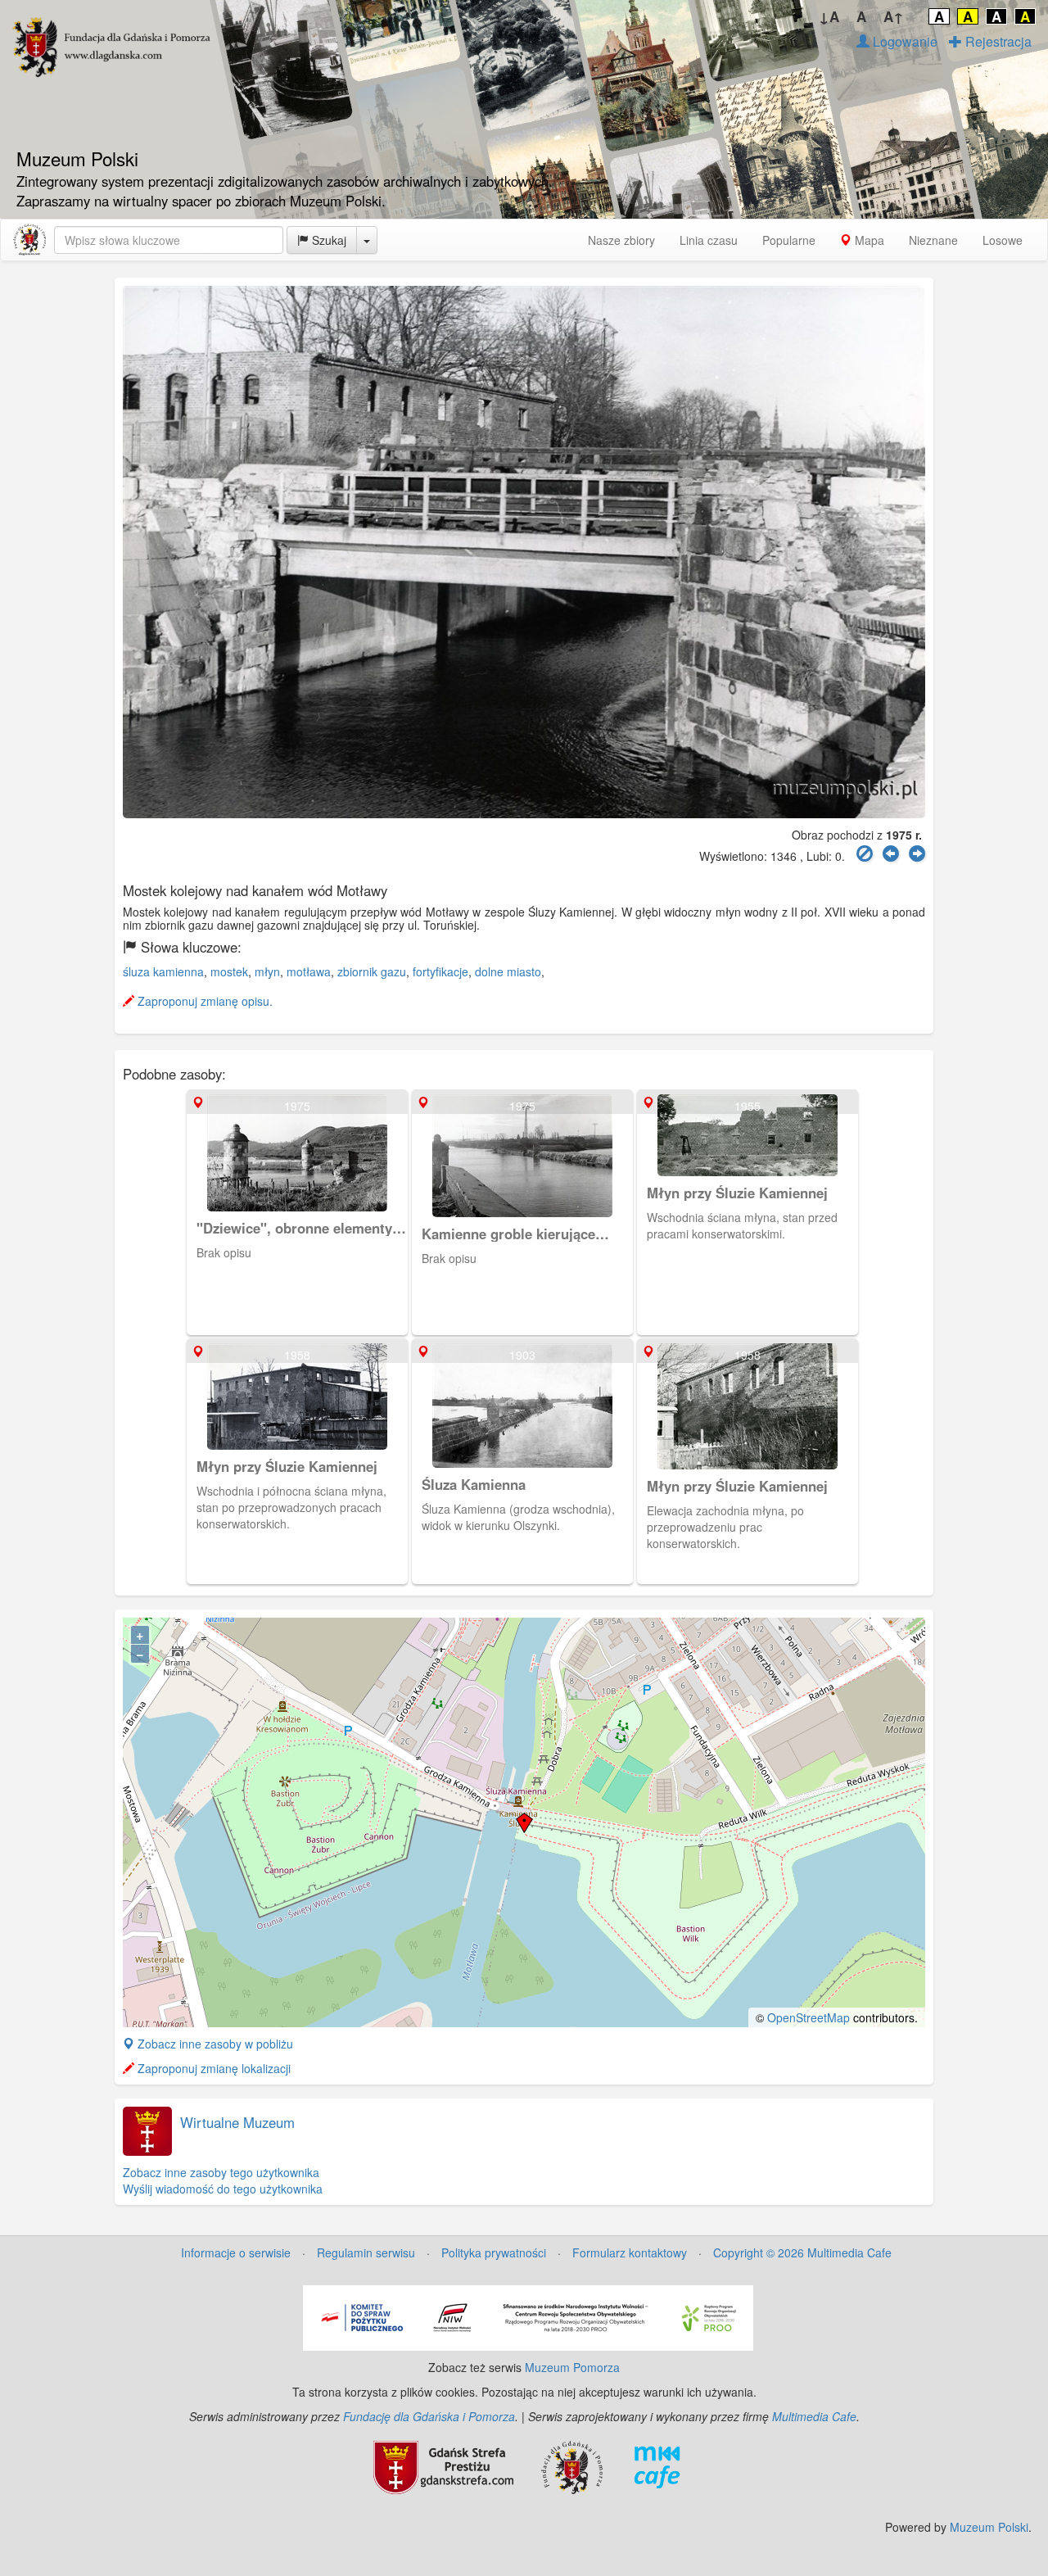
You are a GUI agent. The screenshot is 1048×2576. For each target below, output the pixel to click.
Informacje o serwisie (236, 2252)
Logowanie (903, 41)
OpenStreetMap (809, 2017)
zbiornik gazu (372, 971)
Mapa (868, 240)
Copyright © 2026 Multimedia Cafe (802, 2252)
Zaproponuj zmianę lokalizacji (212, 2068)
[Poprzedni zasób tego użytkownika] (891, 854)
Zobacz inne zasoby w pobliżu (214, 2044)
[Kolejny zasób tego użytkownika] (917, 854)
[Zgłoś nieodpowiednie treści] (865, 854)
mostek (229, 971)
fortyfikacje (440, 971)
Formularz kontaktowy (630, 2252)
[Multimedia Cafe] (657, 2465)
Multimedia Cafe (814, 2416)
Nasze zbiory (621, 240)
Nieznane (933, 240)
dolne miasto (508, 971)
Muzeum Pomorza (572, 2367)
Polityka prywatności (494, 2252)
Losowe (1003, 240)
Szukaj (327, 240)
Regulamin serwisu (366, 2252)
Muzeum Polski (989, 2527)
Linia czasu (709, 240)
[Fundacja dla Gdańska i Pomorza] (572, 2465)
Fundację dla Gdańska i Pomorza (429, 2416)
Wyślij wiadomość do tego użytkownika (223, 2189)
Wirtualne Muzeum (237, 2122)
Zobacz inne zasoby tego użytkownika (221, 2172)
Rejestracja (997, 41)
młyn (267, 971)
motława (309, 971)
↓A (829, 16)
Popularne (789, 240)
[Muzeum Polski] (29, 240)
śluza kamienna (163, 971)
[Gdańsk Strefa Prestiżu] (443, 2465)
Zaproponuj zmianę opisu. (203, 1001)
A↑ (894, 16)
